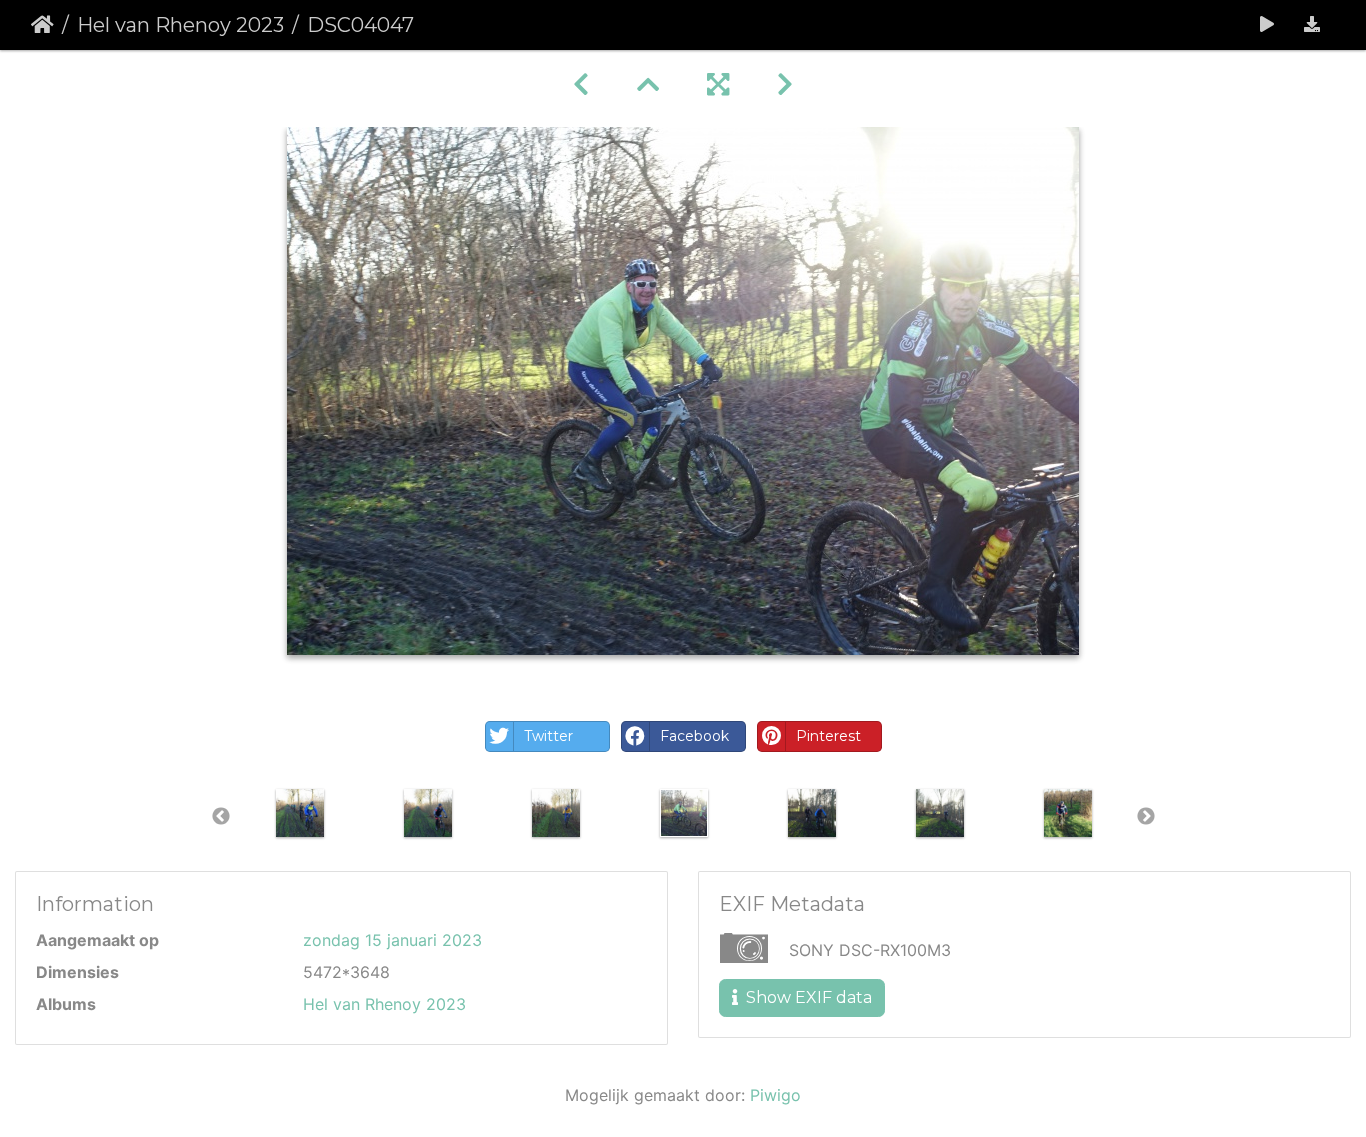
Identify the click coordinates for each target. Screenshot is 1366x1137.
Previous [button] (221, 817)
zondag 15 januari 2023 (392, 940)
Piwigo (775, 1095)
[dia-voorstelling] (1267, 25)
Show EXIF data (807, 997)
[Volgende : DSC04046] (785, 84)
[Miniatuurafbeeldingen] (648, 84)
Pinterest (828, 736)
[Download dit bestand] (1312, 25)
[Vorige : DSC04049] (581, 84)
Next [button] (1146, 817)
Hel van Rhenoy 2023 (180, 25)
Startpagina (42, 25)
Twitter (548, 736)
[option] (300, 813)
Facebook (694, 736)
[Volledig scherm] (718, 84)
